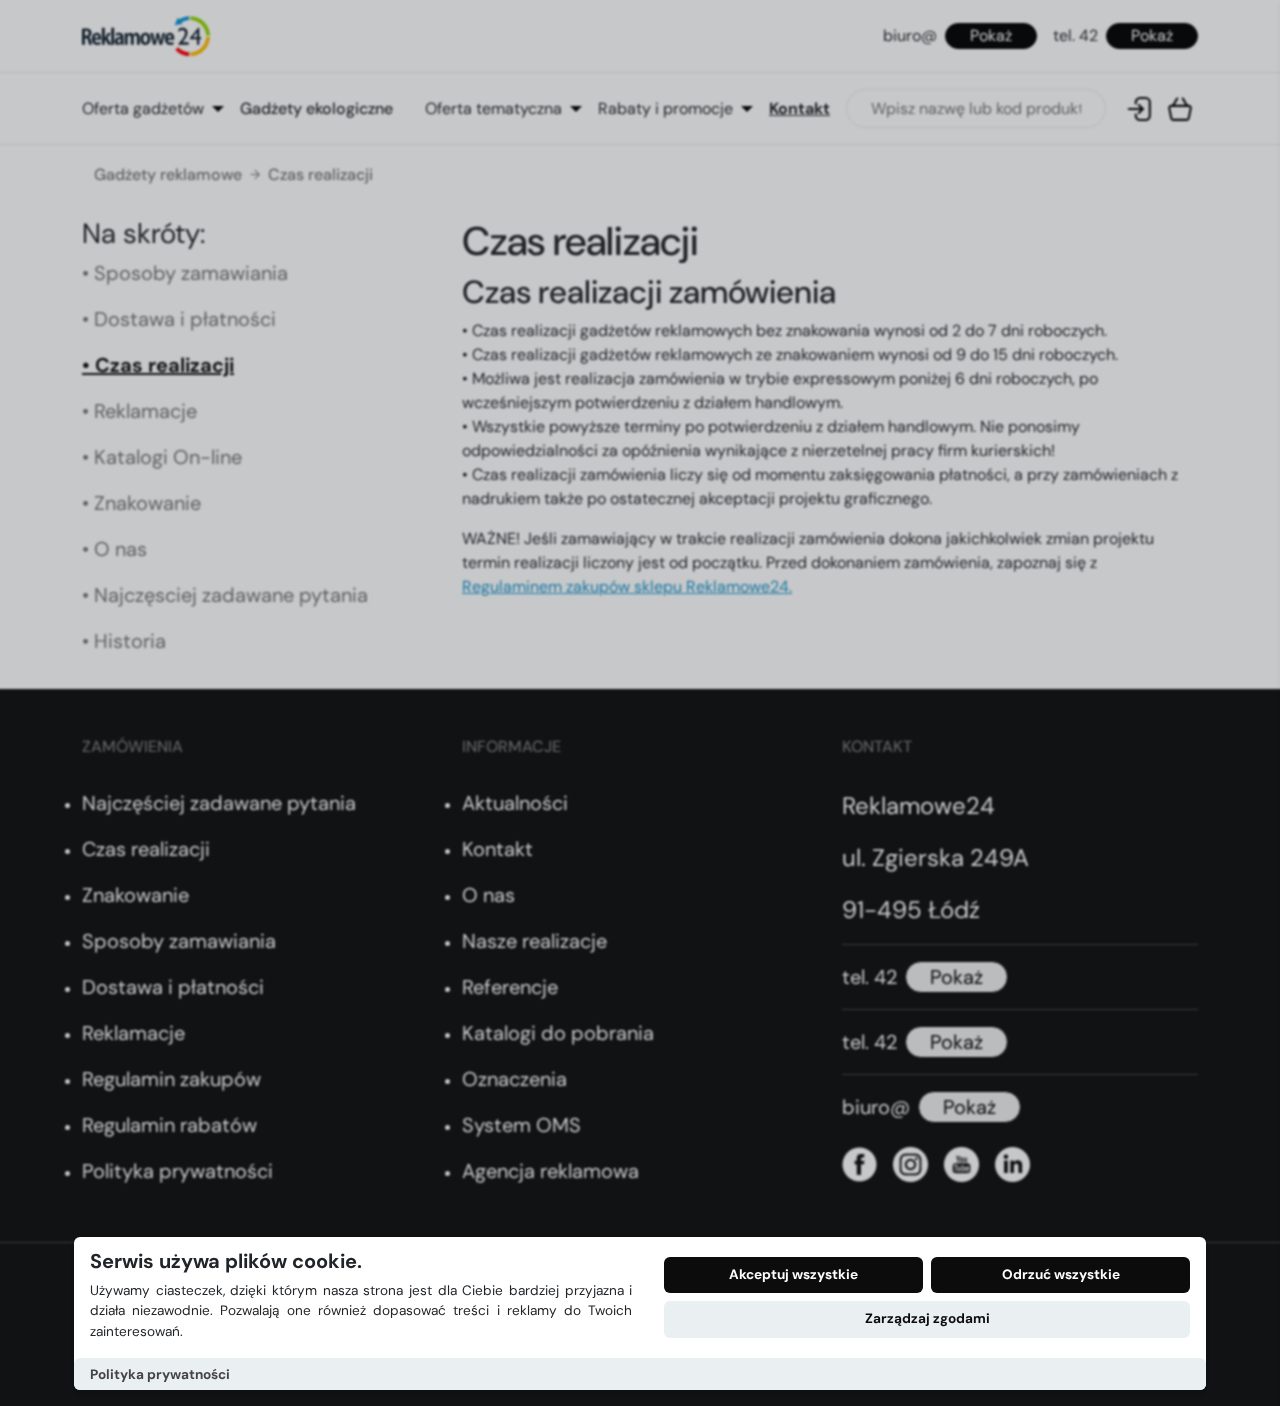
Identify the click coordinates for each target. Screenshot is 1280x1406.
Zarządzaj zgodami (927, 1318)
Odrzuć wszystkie (1061, 1274)
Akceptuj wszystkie (793, 1274)
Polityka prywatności (160, 1374)
